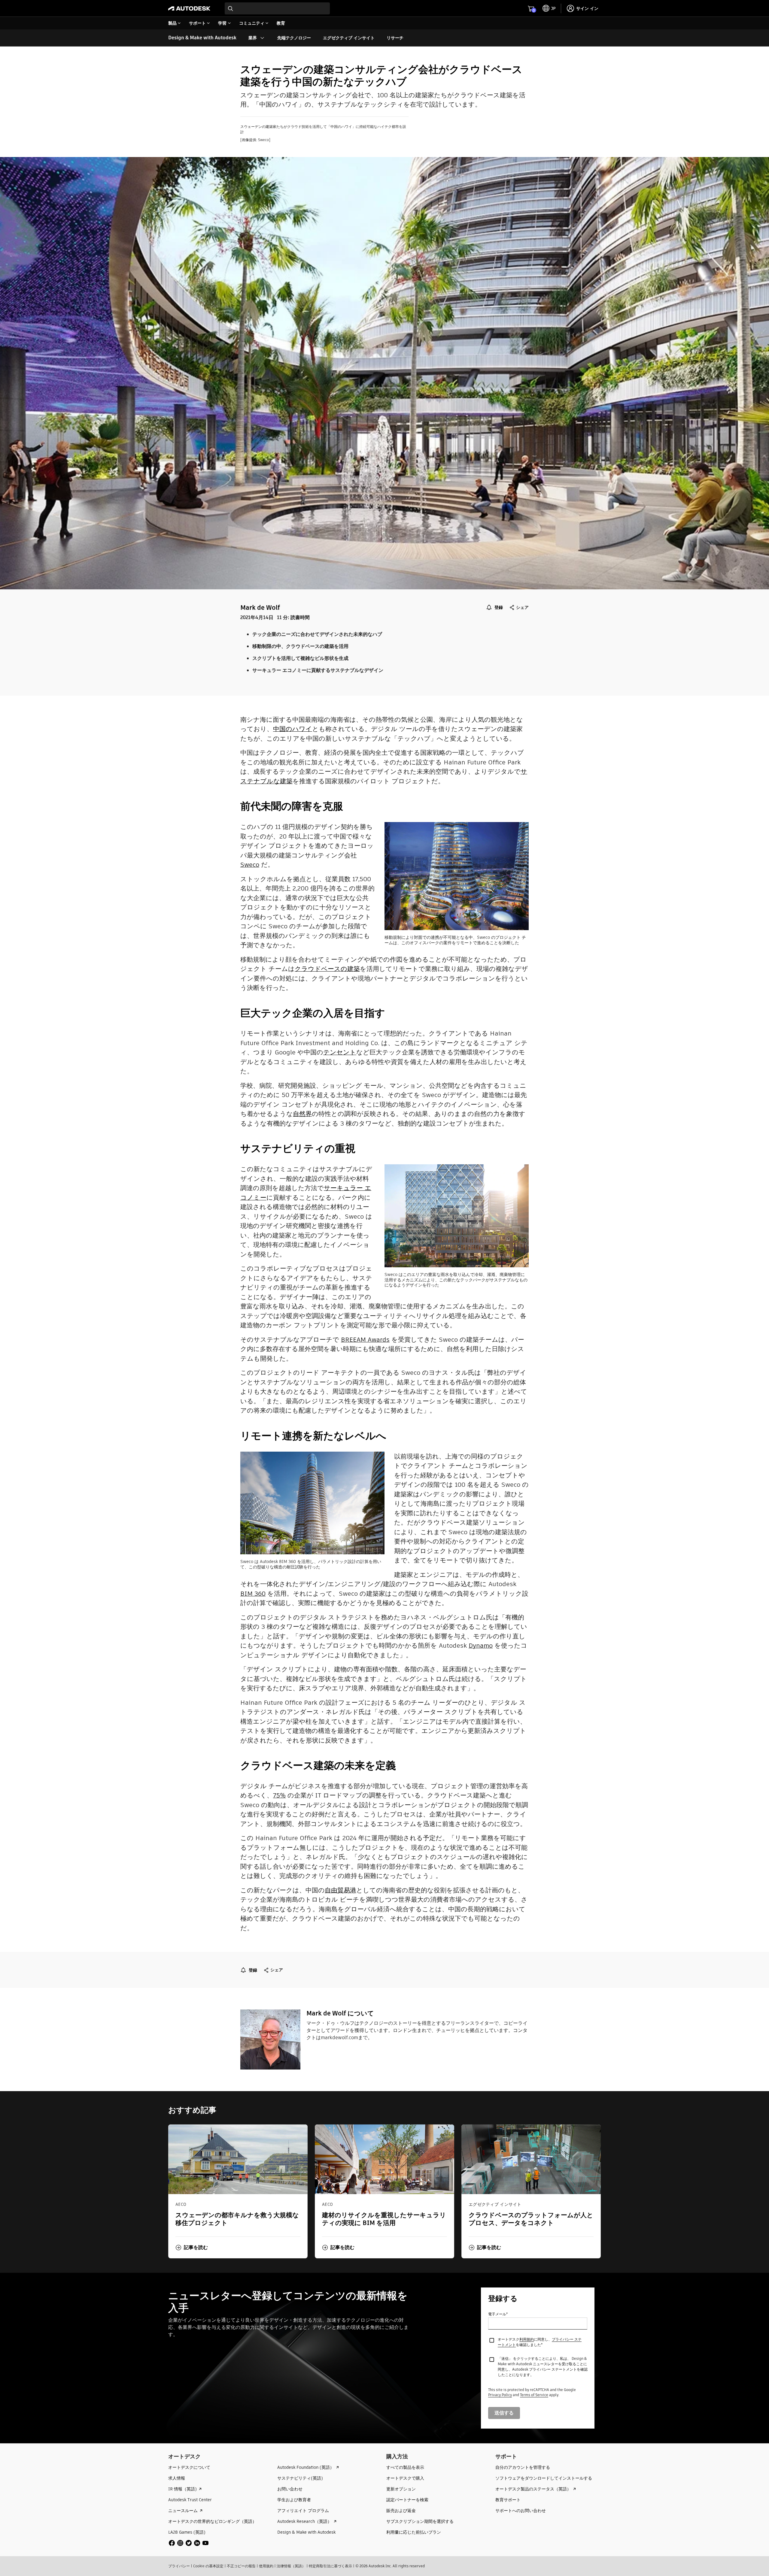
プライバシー (179, 2566)
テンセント (340, 1052)
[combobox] (277, 8)
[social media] (189, 2543)
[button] (192, 2248)
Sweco (250, 865)
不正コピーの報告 (241, 2566)
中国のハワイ (293, 729)
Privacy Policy (500, 2395)
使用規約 (266, 2566)
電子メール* (498, 2314)
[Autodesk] (189, 8)
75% (279, 1795)
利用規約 (527, 2339)
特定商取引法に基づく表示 (330, 2566)
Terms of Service (534, 2395)
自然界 (302, 1114)
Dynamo (481, 1645)
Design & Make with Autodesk (202, 38)
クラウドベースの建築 (327, 969)
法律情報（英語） (291, 2566)
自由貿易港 (340, 1890)
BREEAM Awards (365, 1339)
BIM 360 (253, 1593)
